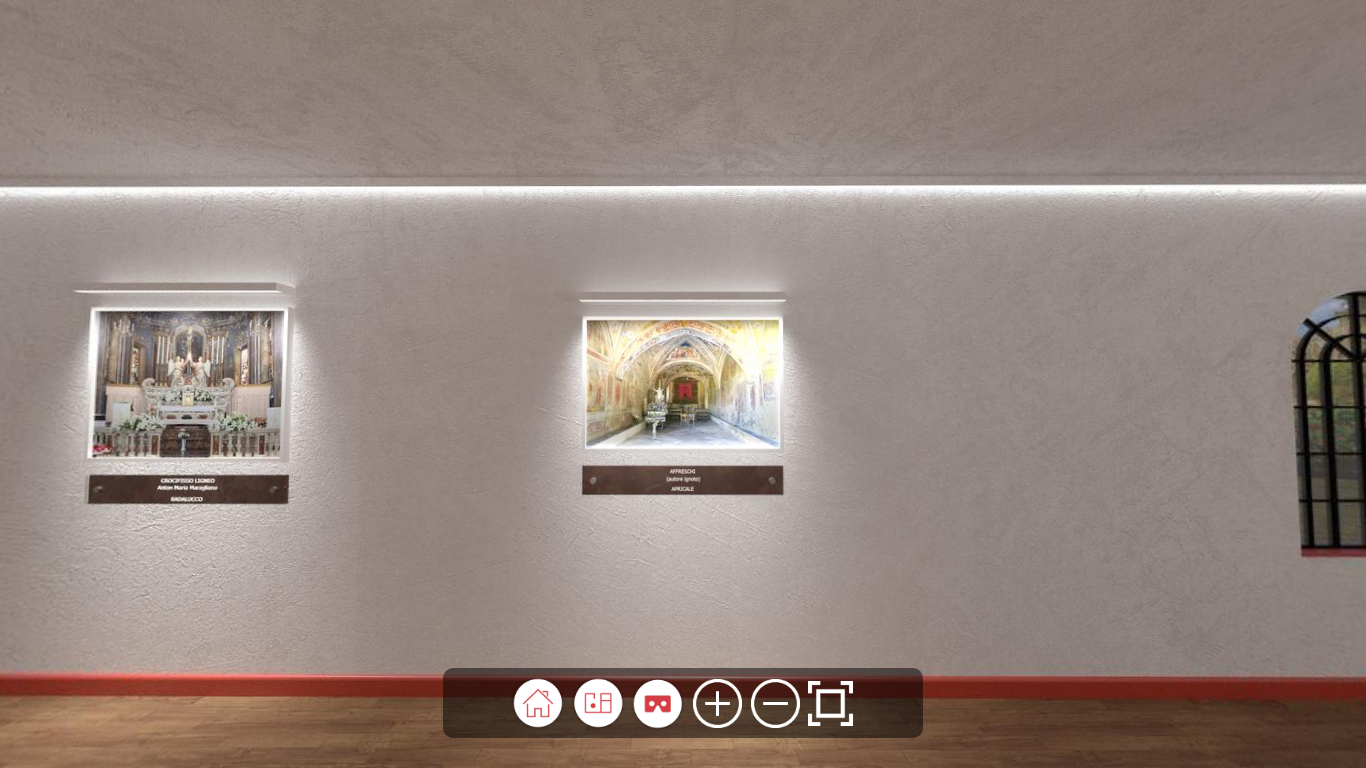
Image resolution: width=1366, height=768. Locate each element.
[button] (538, 703)
